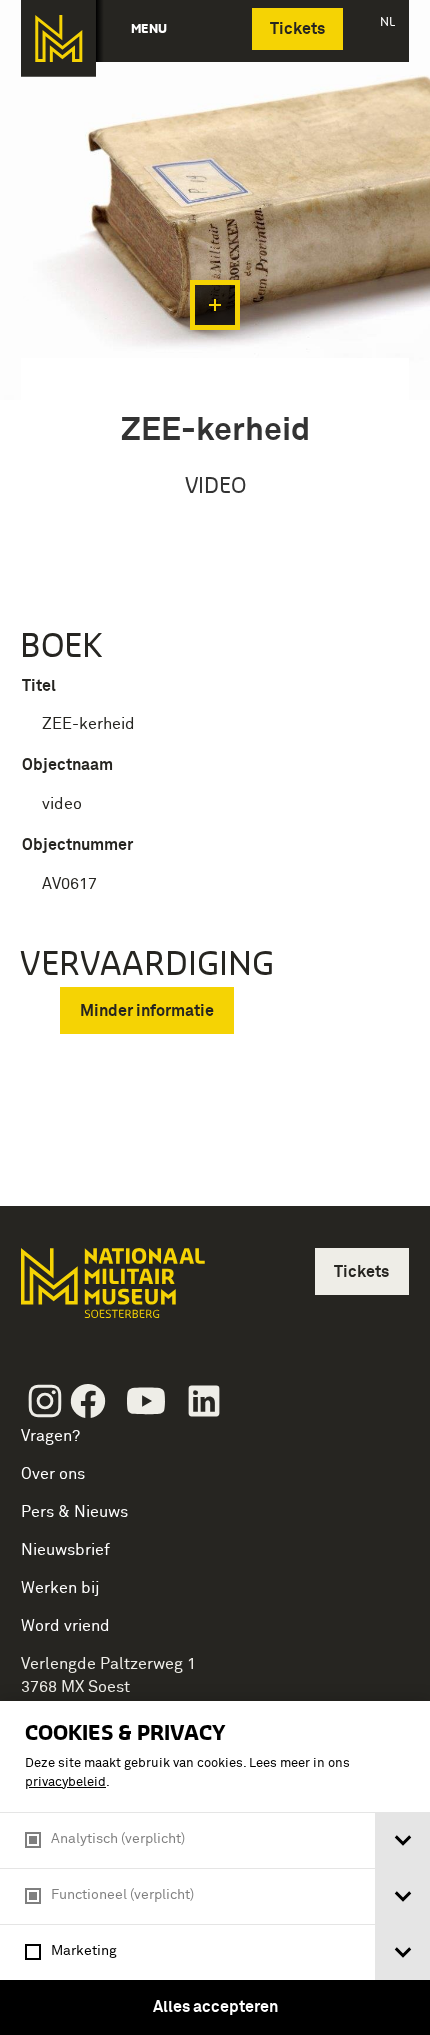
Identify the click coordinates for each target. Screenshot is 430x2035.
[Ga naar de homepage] (58, 38)
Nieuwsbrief (65, 1550)
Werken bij (60, 1588)
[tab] (402, 1840)
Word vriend (65, 1626)
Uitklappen (215, 305)
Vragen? (50, 1436)
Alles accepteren (215, 2007)
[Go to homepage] (111, 1291)
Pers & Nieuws (74, 1512)
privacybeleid (65, 1782)
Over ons (53, 1474)
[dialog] (215, 1868)
